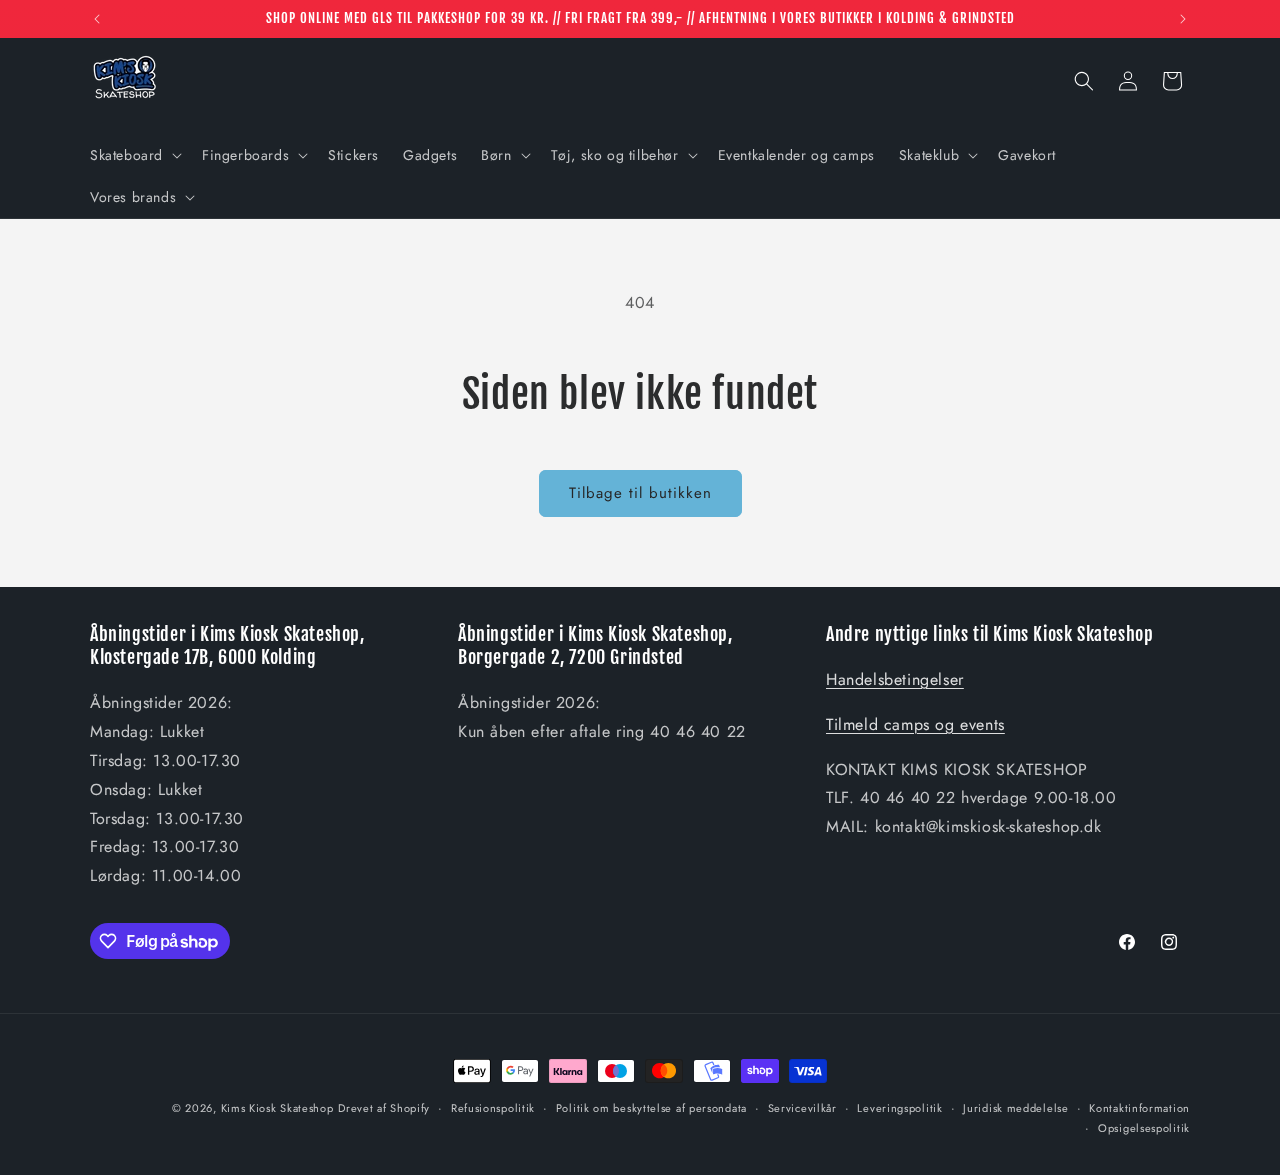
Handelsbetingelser (895, 679)
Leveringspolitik (899, 1108)
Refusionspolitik (493, 1108)
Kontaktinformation (1139, 1108)
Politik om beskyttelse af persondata (651, 1108)
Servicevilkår (802, 1108)
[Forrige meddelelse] (97, 19)
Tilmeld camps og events (915, 724)
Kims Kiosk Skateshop (277, 1108)
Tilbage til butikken (640, 493)
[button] (134, 155)
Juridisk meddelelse (1015, 1108)
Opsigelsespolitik (1144, 1128)
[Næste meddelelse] (1183, 19)
